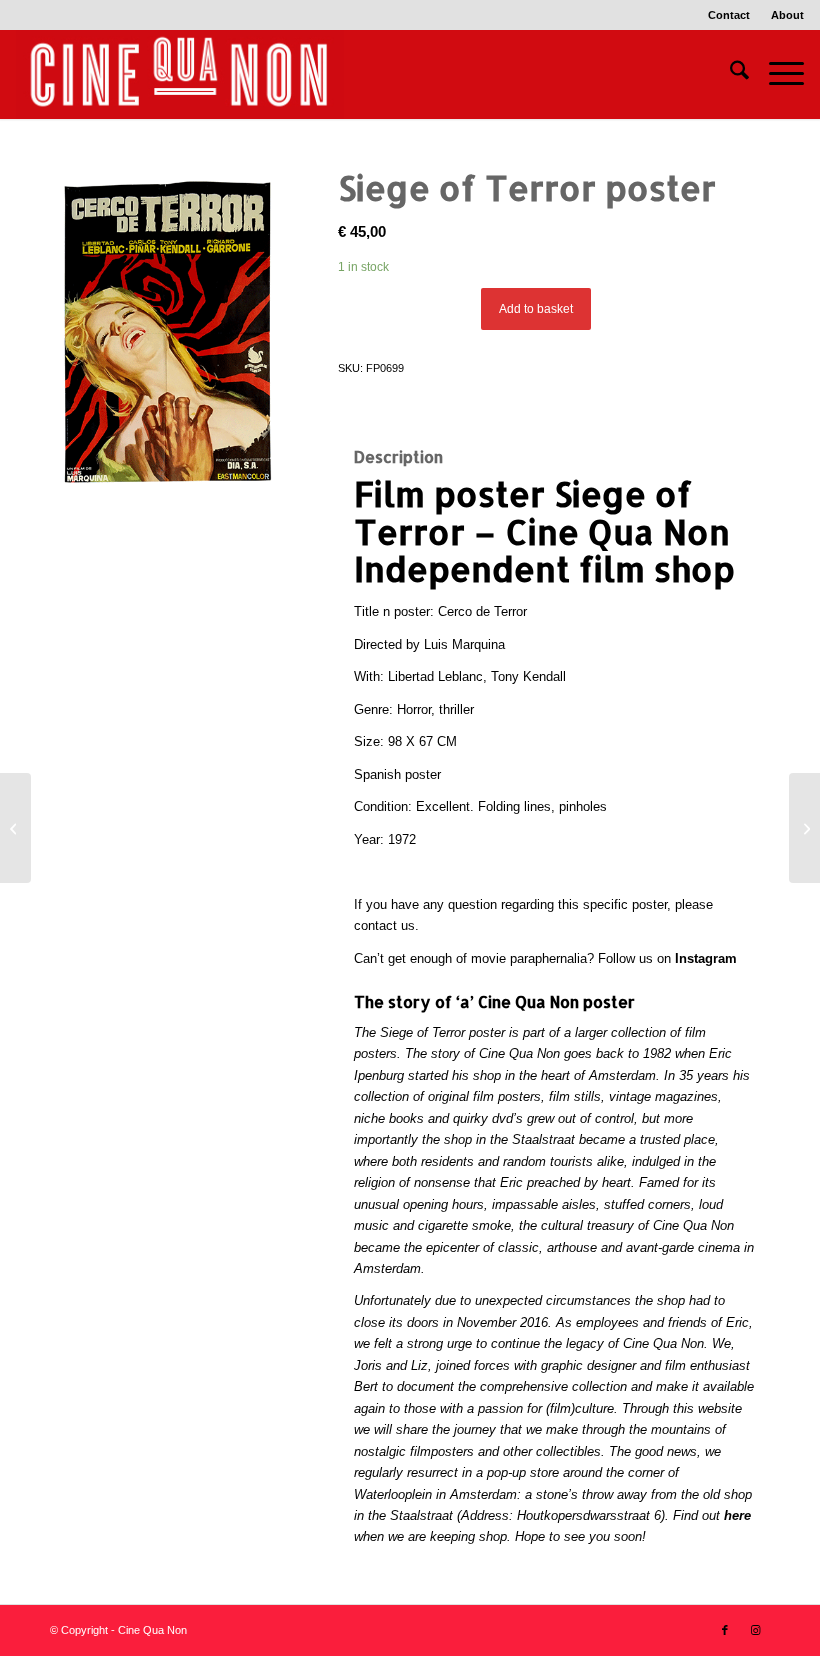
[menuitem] (729, 15)
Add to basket (536, 309)
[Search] (729, 74)
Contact (729, 15)
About (787, 15)
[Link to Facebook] (725, 1630)
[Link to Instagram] (755, 1630)
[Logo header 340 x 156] (180, 74)
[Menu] (776, 74)
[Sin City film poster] (15, 828)
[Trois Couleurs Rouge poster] (804, 828)
